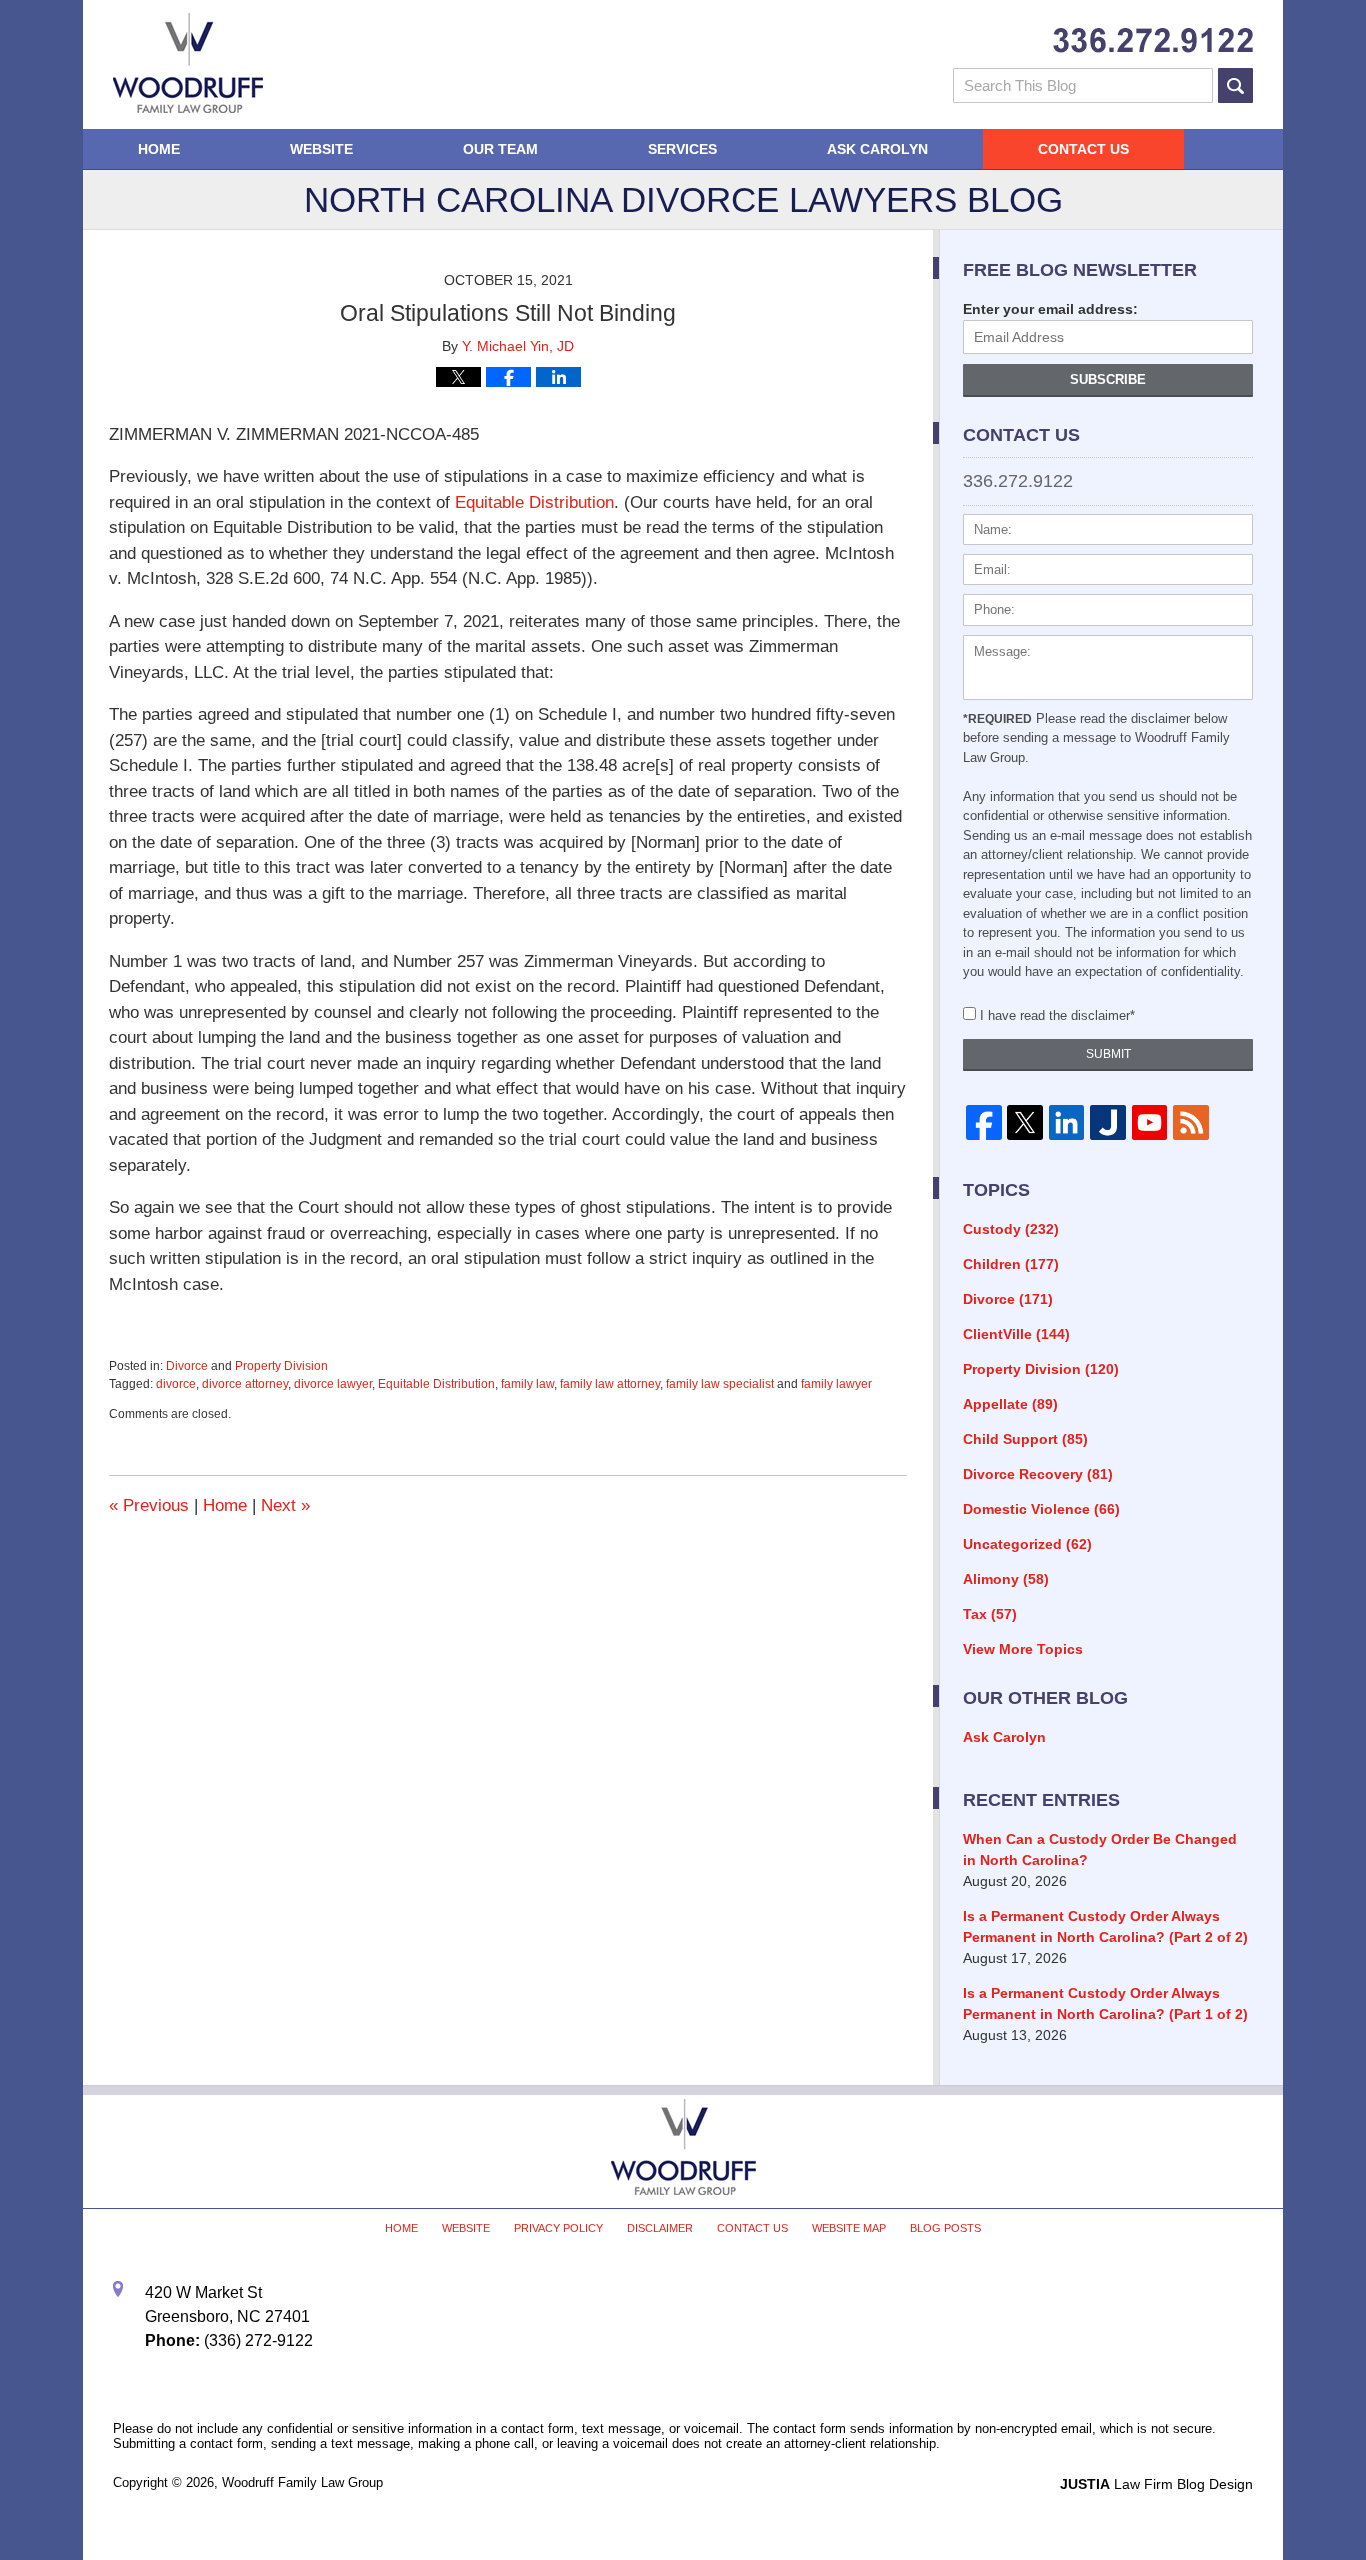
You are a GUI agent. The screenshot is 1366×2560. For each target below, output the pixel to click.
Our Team (500, 149)
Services (682, 149)
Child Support (1025, 1439)
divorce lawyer (333, 1384)
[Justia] (1107, 1123)
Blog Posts (945, 2228)
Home (159, 149)
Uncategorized (1027, 1544)
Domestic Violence (1041, 1509)
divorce (176, 1384)
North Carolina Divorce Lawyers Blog (188, 63)
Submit (1108, 1054)
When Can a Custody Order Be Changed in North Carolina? (1100, 1849)
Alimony (1006, 1579)
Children (1011, 1264)
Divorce (187, 1366)
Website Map (849, 2228)
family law (527, 1384)
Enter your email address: (1050, 309)
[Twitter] (1024, 1123)
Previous (149, 1505)
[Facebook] (983, 1123)
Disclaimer (660, 2228)
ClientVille (1016, 1334)
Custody (1011, 1229)
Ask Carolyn (877, 149)
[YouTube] (1149, 1123)
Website (321, 149)
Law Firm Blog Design (1156, 2484)
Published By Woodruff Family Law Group (1153, 40)
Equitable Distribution (534, 502)
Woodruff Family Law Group (302, 2482)
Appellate (1010, 1404)
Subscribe (1108, 379)
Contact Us (1083, 149)
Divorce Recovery (1038, 1474)
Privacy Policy (558, 2228)
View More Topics (1023, 1649)
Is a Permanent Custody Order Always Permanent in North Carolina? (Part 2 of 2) (1105, 1926)
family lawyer (836, 1384)
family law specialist (720, 1384)
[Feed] (1190, 1123)
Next (285, 1505)
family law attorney (610, 1384)
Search (1235, 85)
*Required (997, 719)
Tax (990, 1614)
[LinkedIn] (1066, 1123)
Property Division (281, 1366)
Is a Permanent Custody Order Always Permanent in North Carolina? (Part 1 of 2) (1105, 2003)
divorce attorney (245, 1384)
